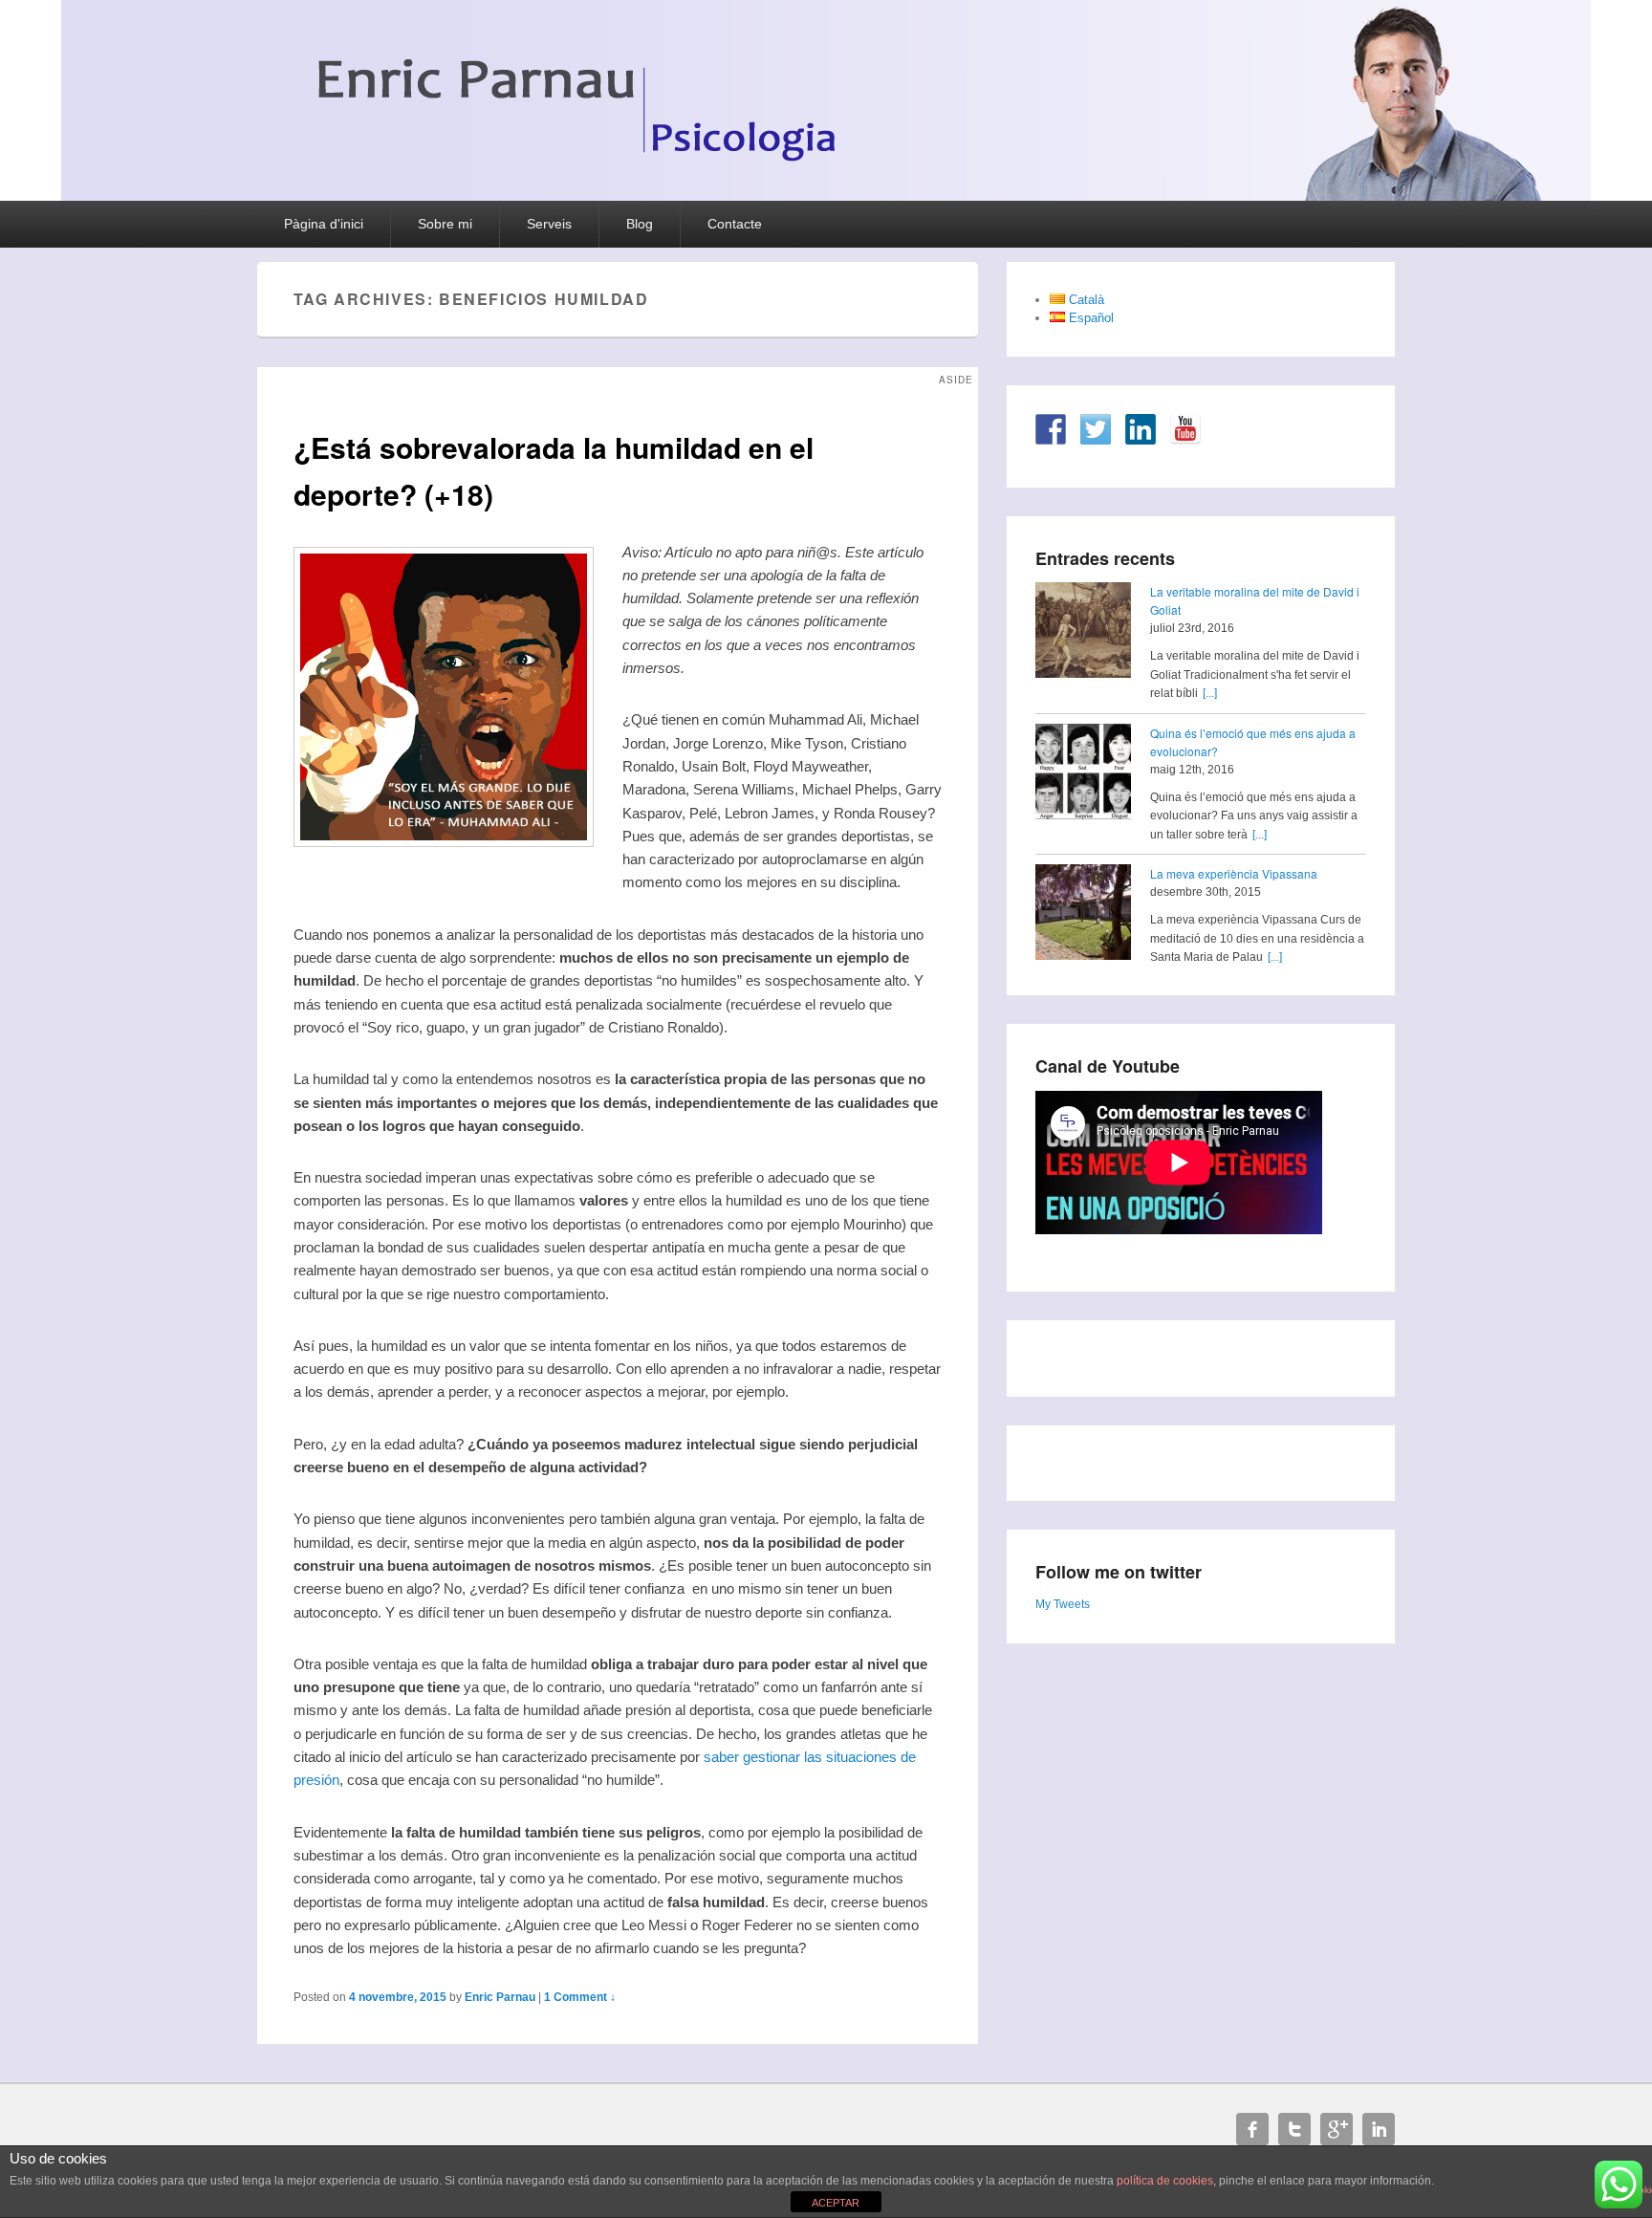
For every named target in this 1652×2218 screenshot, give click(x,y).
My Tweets (1063, 1604)
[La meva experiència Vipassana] (1083, 915)
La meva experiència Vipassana (1234, 873)
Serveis (549, 224)
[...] (1210, 693)
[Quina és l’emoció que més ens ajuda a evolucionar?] (1083, 774)
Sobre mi (445, 224)
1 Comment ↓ (580, 1997)
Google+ (1337, 2129)
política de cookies (1165, 2181)
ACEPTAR (836, 2203)
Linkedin (1379, 2129)
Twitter (1294, 2129)
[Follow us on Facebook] (1051, 429)
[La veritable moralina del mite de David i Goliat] (1083, 633)
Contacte (735, 224)
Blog (640, 224)
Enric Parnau (500, 1997)
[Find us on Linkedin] (1141, 429)
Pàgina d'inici (324, 224)
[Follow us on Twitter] (1096, 429)
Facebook (1252, 2129)
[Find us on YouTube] (1185, 429)
